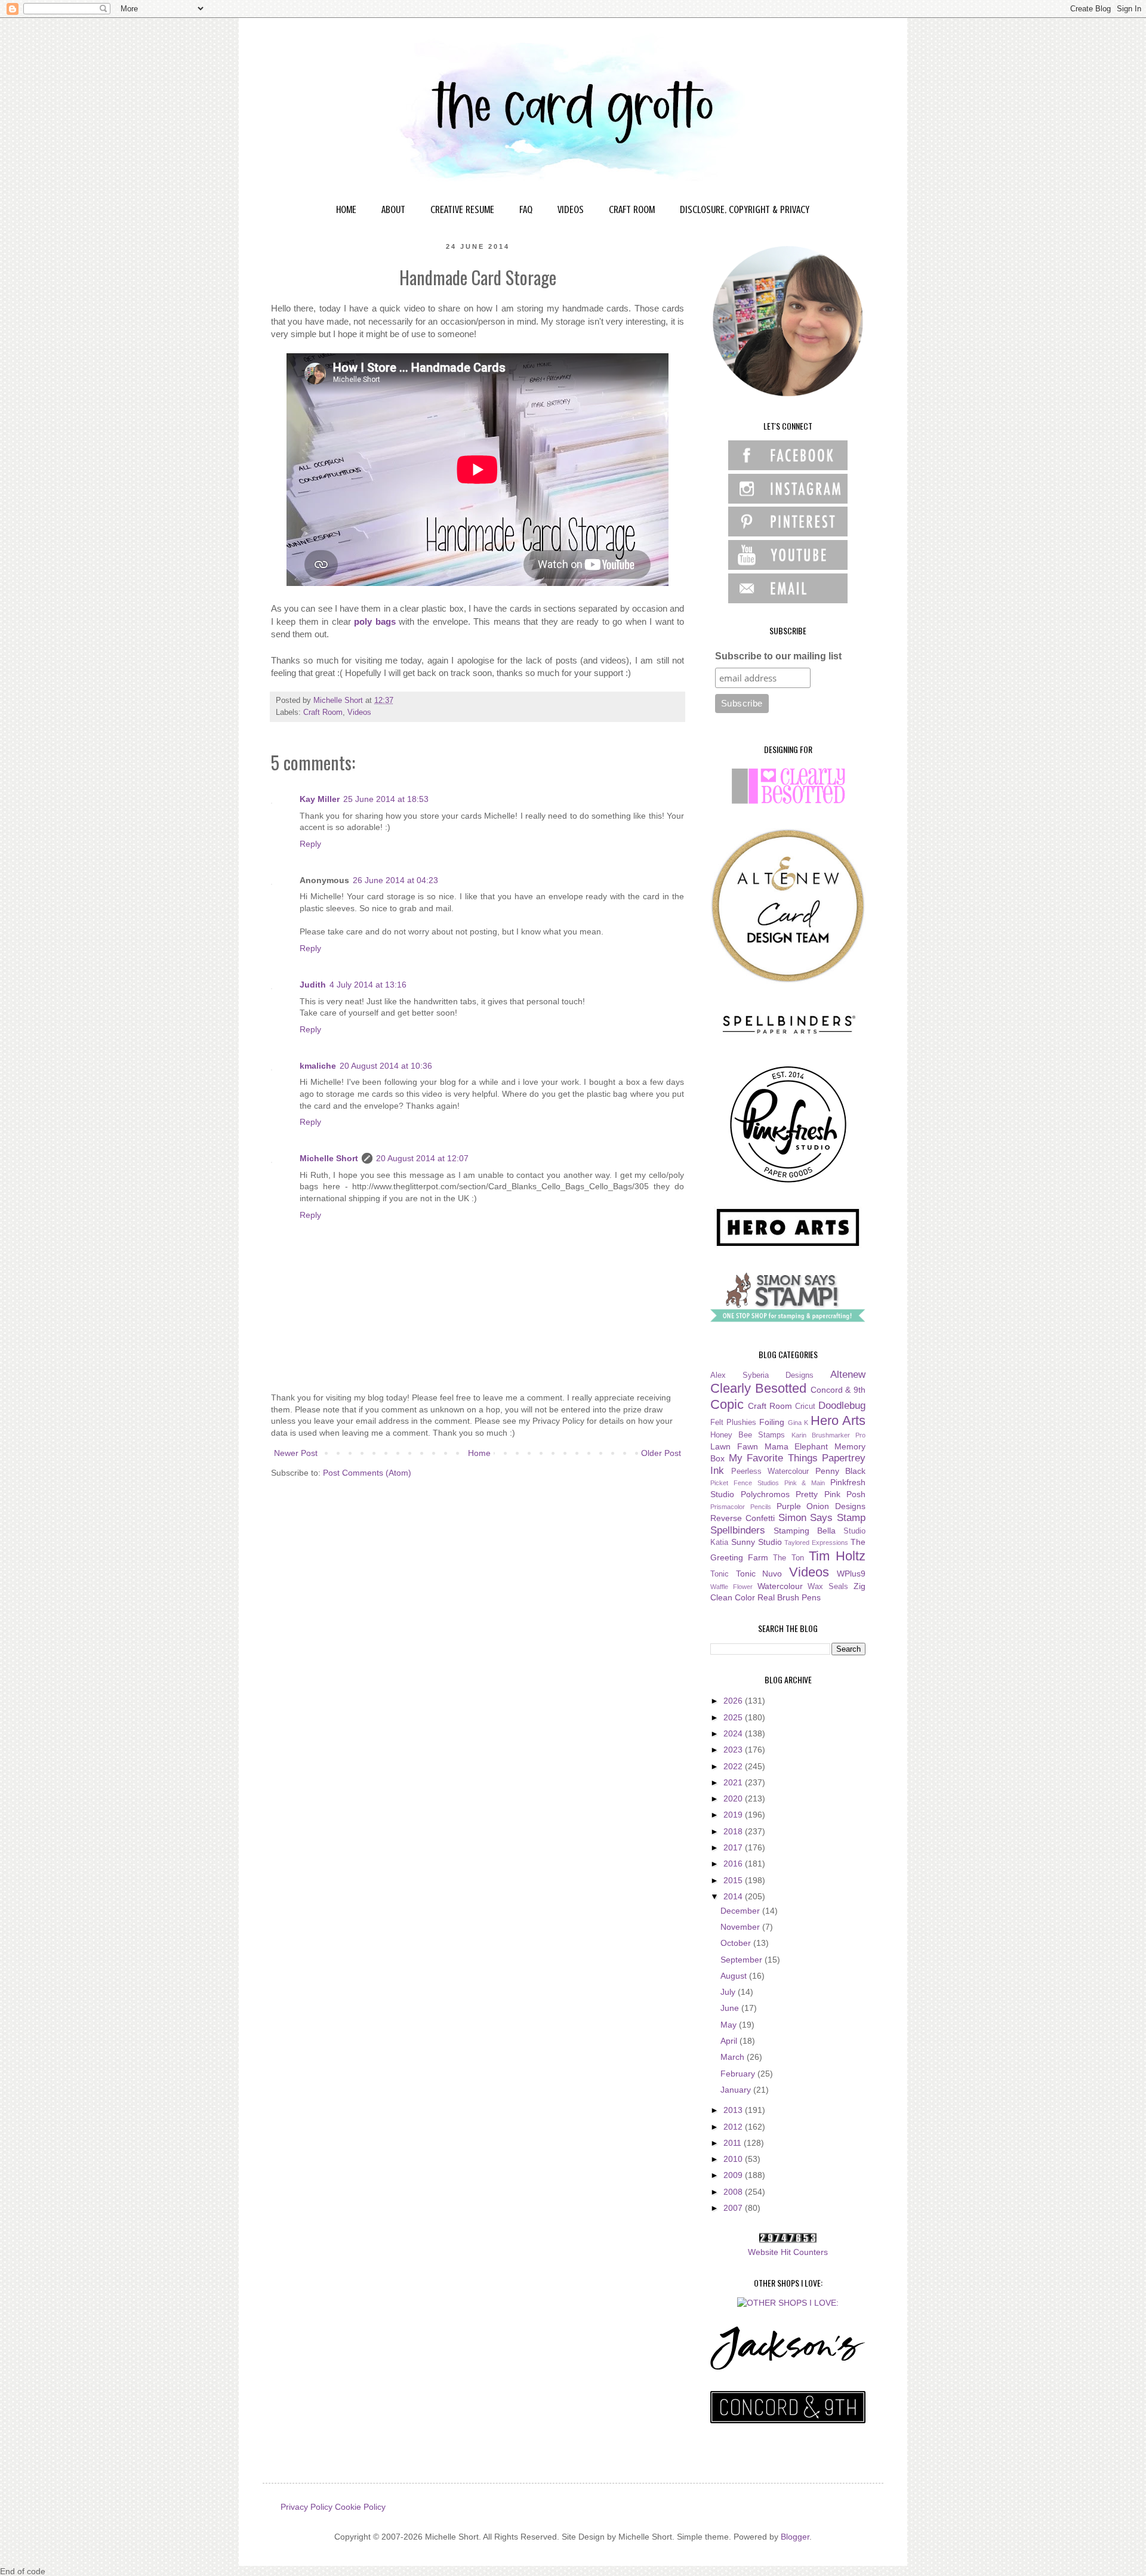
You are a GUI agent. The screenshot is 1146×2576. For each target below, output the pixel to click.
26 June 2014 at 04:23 (395, 880)
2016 (734, 1864)
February (739, 2074)
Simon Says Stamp (822, 1518)
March (734, 2057)
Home (479, 1453)
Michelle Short (329, 1158)
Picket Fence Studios (745, 1483)
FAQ (526, 209)
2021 (734, 1782)
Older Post (661, 1453)
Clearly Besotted (758, 1388)
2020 (734, 1798)
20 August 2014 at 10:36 (386, 1066)
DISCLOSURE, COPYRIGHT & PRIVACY (745, 209)
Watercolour (780, 1586)
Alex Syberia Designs (762, 1375)
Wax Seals (828, 1587)
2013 (734, 2110)
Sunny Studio (757, 1542)
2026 (734, 1701)
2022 (734, 1766)
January (737, 2090)
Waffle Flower (731, 1587)
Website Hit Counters (788, 2252)
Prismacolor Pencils (741, 1507)
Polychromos (765, 1494)
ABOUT (393, 209)
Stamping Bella (805, 1531)
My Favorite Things (773, 1458)
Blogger (795, 2537)
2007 (734, 2208)
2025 (734, 1717)
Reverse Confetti (743, 1518)
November (741, 1927)
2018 (734, 1831)
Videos (359, 712)
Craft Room (323, 712)
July (729, 1992)
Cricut (805, 1406)
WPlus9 (851, 1574)
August (735, 1976)
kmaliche (318, 1066)
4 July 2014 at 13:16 (368, 985)
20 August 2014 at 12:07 (422, 1158)
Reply (310, 844)
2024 (734, 1733)
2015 (734, 1880)
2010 (734, 2159)
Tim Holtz (837, 1556)
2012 (734, 2127)
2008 (734, 2192)
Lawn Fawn (734, 1446)
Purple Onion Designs (821, 1506)
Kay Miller (320, 799)
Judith (313, 985)
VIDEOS (571, 209)
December (741, 1911)
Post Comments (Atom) (367, 1473)
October (737, 1943)
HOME (346, 209)
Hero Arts (838, 1420)
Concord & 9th (838, 1390)
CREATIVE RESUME (462, 209)
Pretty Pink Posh (831, 1494)
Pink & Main (805, 1483)
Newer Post (296, 1453)
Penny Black (841, 1471)
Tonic (720, 1574)
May (730, 2025)
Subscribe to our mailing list (778, 656)
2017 (734, 1847)
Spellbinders (738, 1530)
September (743, 1960)
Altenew (848, 1375)
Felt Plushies (733, 1423)
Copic (727, 1404)
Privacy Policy (306, 2507)
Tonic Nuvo (759, 1574)
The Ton (788, 1558)
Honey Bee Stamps (748, 1435)
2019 (734, 1815)
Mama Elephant (797, 1446)
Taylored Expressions (816, 1542)
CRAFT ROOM (632, 209)
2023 (734, 1750)
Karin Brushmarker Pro (828, 1435)
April (730, 2041)
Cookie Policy (360, 2507)
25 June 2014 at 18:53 (386, 799)
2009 (734, 2175)
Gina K (798, 1423)
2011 (734, 2143)
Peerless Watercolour (770, 1471)
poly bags (375, 621)
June (731, 2008)
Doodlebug (842, 1406)
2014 (734, 1896)
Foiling (772, 1422)
